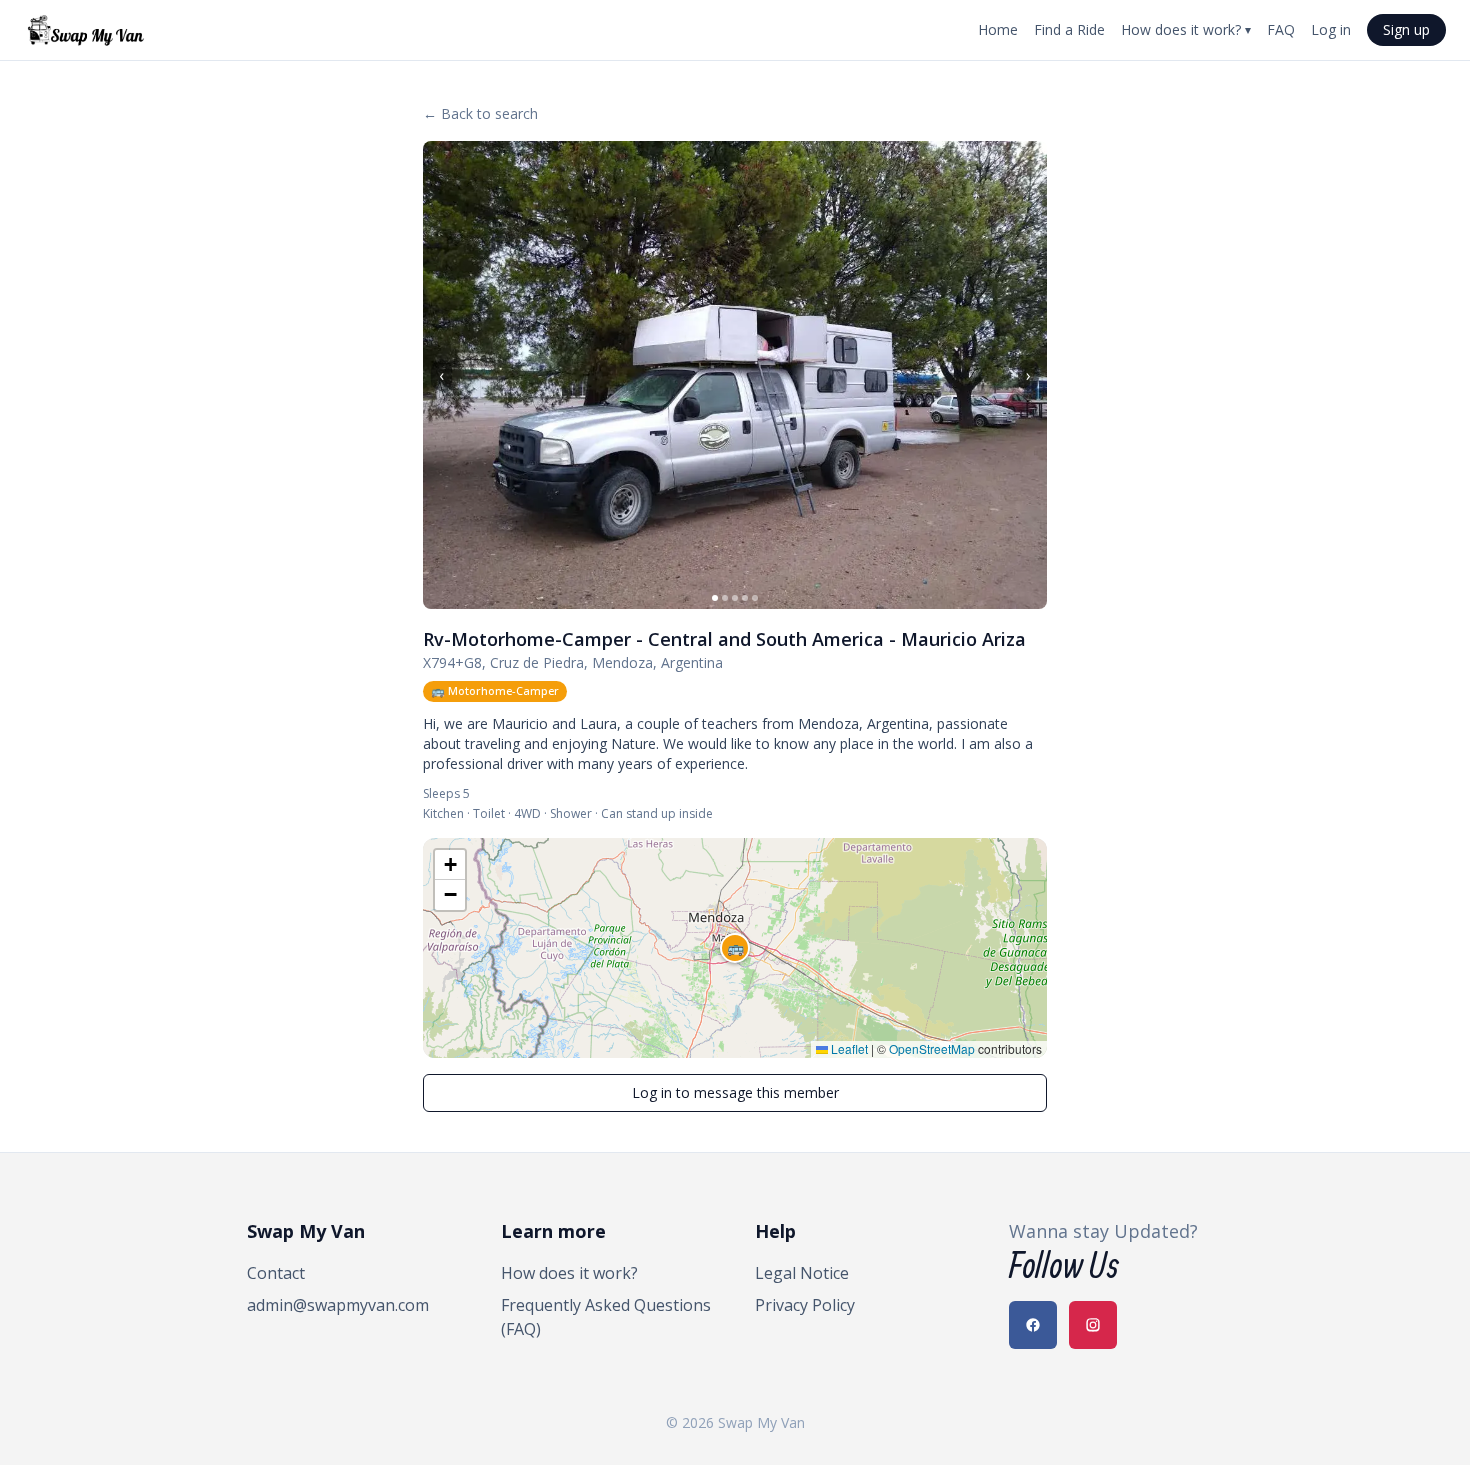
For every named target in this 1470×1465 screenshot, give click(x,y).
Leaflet (848, 1048)
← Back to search (480, 113)
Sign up (1406, 29)
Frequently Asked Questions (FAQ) (606, 1317)
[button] (735, 948)
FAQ (1281, 29)
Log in (1331, 29)
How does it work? (1186, 29)
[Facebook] (1033, 1325)
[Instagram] (1093, 1325)
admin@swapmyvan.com (338, 1305)
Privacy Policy (805, 1305)
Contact (276, 1273)
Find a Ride (1069, 29)
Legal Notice (802, 1273)
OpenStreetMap (932, 1048)
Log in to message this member (735, 1092)
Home (998, 29)
